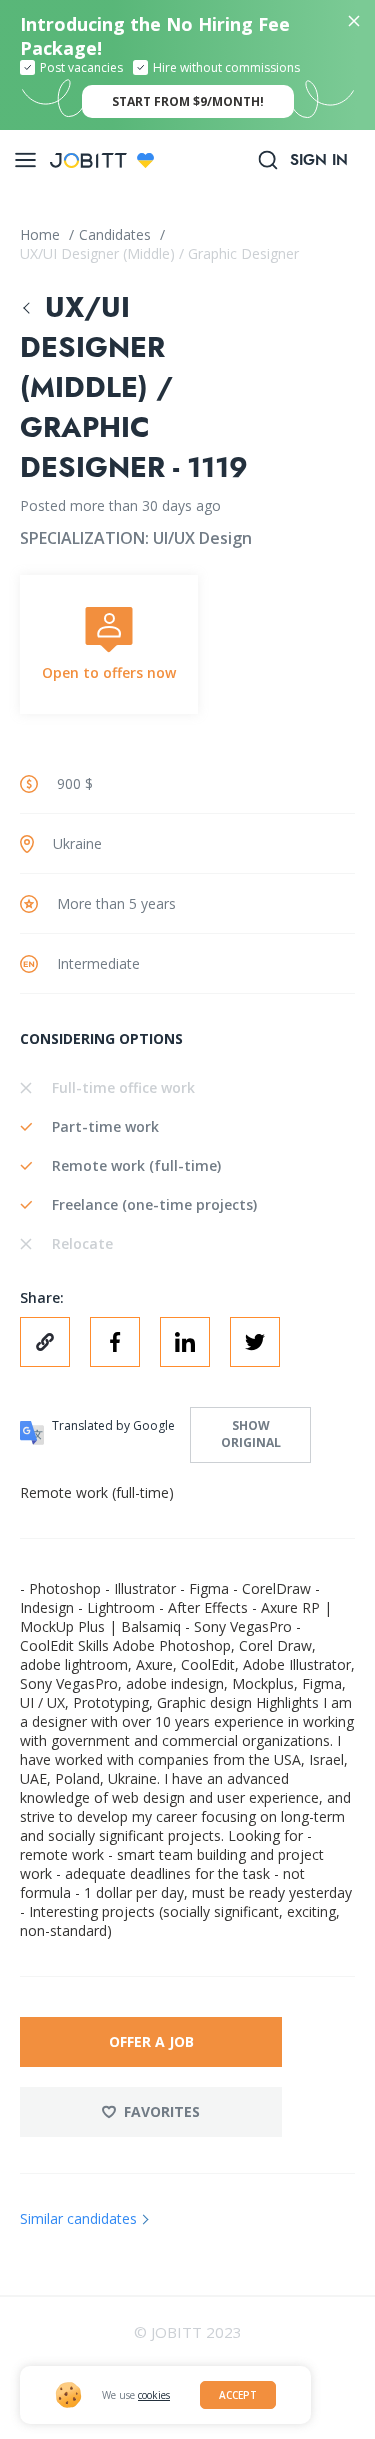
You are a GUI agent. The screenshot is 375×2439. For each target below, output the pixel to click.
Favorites (162, 2111)
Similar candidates (78, 2218)
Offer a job (151, 2041)
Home (42, 234)
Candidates (117, 234)
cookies (154, 2395)
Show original (251, 1434)
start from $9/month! (188, 101)
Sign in (319, 160)
